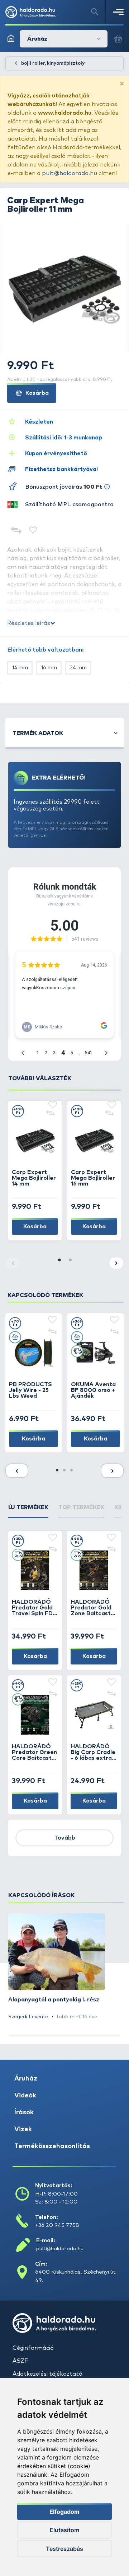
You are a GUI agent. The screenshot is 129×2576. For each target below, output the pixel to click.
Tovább (65, 1838)
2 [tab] (70, 1260)
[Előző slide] (17, 1471)
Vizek (23, 2129)
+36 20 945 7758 (57, 2225)
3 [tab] (72, 1471)
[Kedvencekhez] (33, 531)
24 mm (78, 668)
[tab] (28, 1511)
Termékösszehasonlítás (52, 2146)
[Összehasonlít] (16, 531)
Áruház (26, 2079)
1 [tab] (59, 1260)
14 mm (20, 668)
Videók (25, 2096)
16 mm (49, 668)
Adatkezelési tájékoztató (47, 2374)
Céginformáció (33, 2348)
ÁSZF (20, 2361)
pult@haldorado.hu (70, 173)
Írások (24, 2113)
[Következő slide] (116, 1263)
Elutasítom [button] (64, 2530)
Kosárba (36, 393)
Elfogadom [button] (64, 2512)
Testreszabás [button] (64, 2549)
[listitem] (57, 1967)
